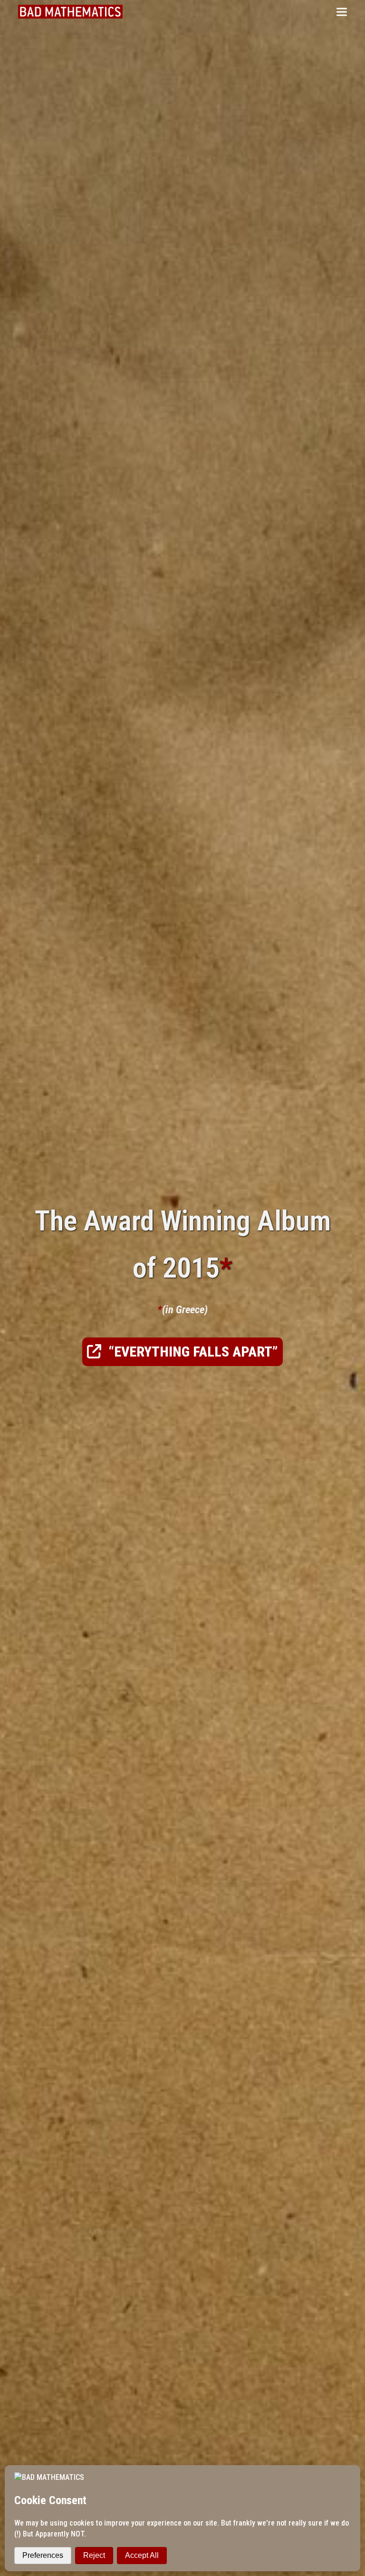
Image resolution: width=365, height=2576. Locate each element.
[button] (342, 12)
